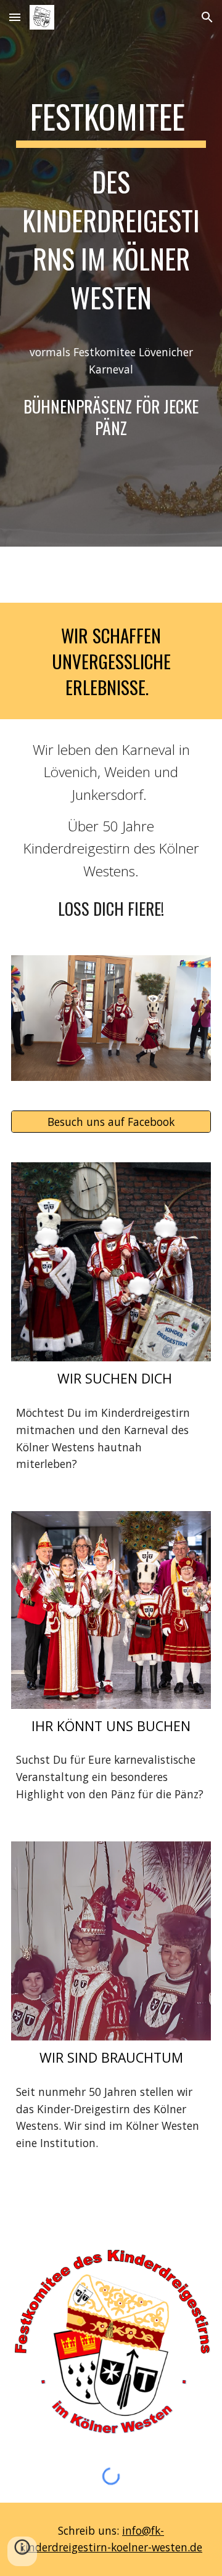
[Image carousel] (111, 1018)
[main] (111, 212)
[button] (15, 17)
